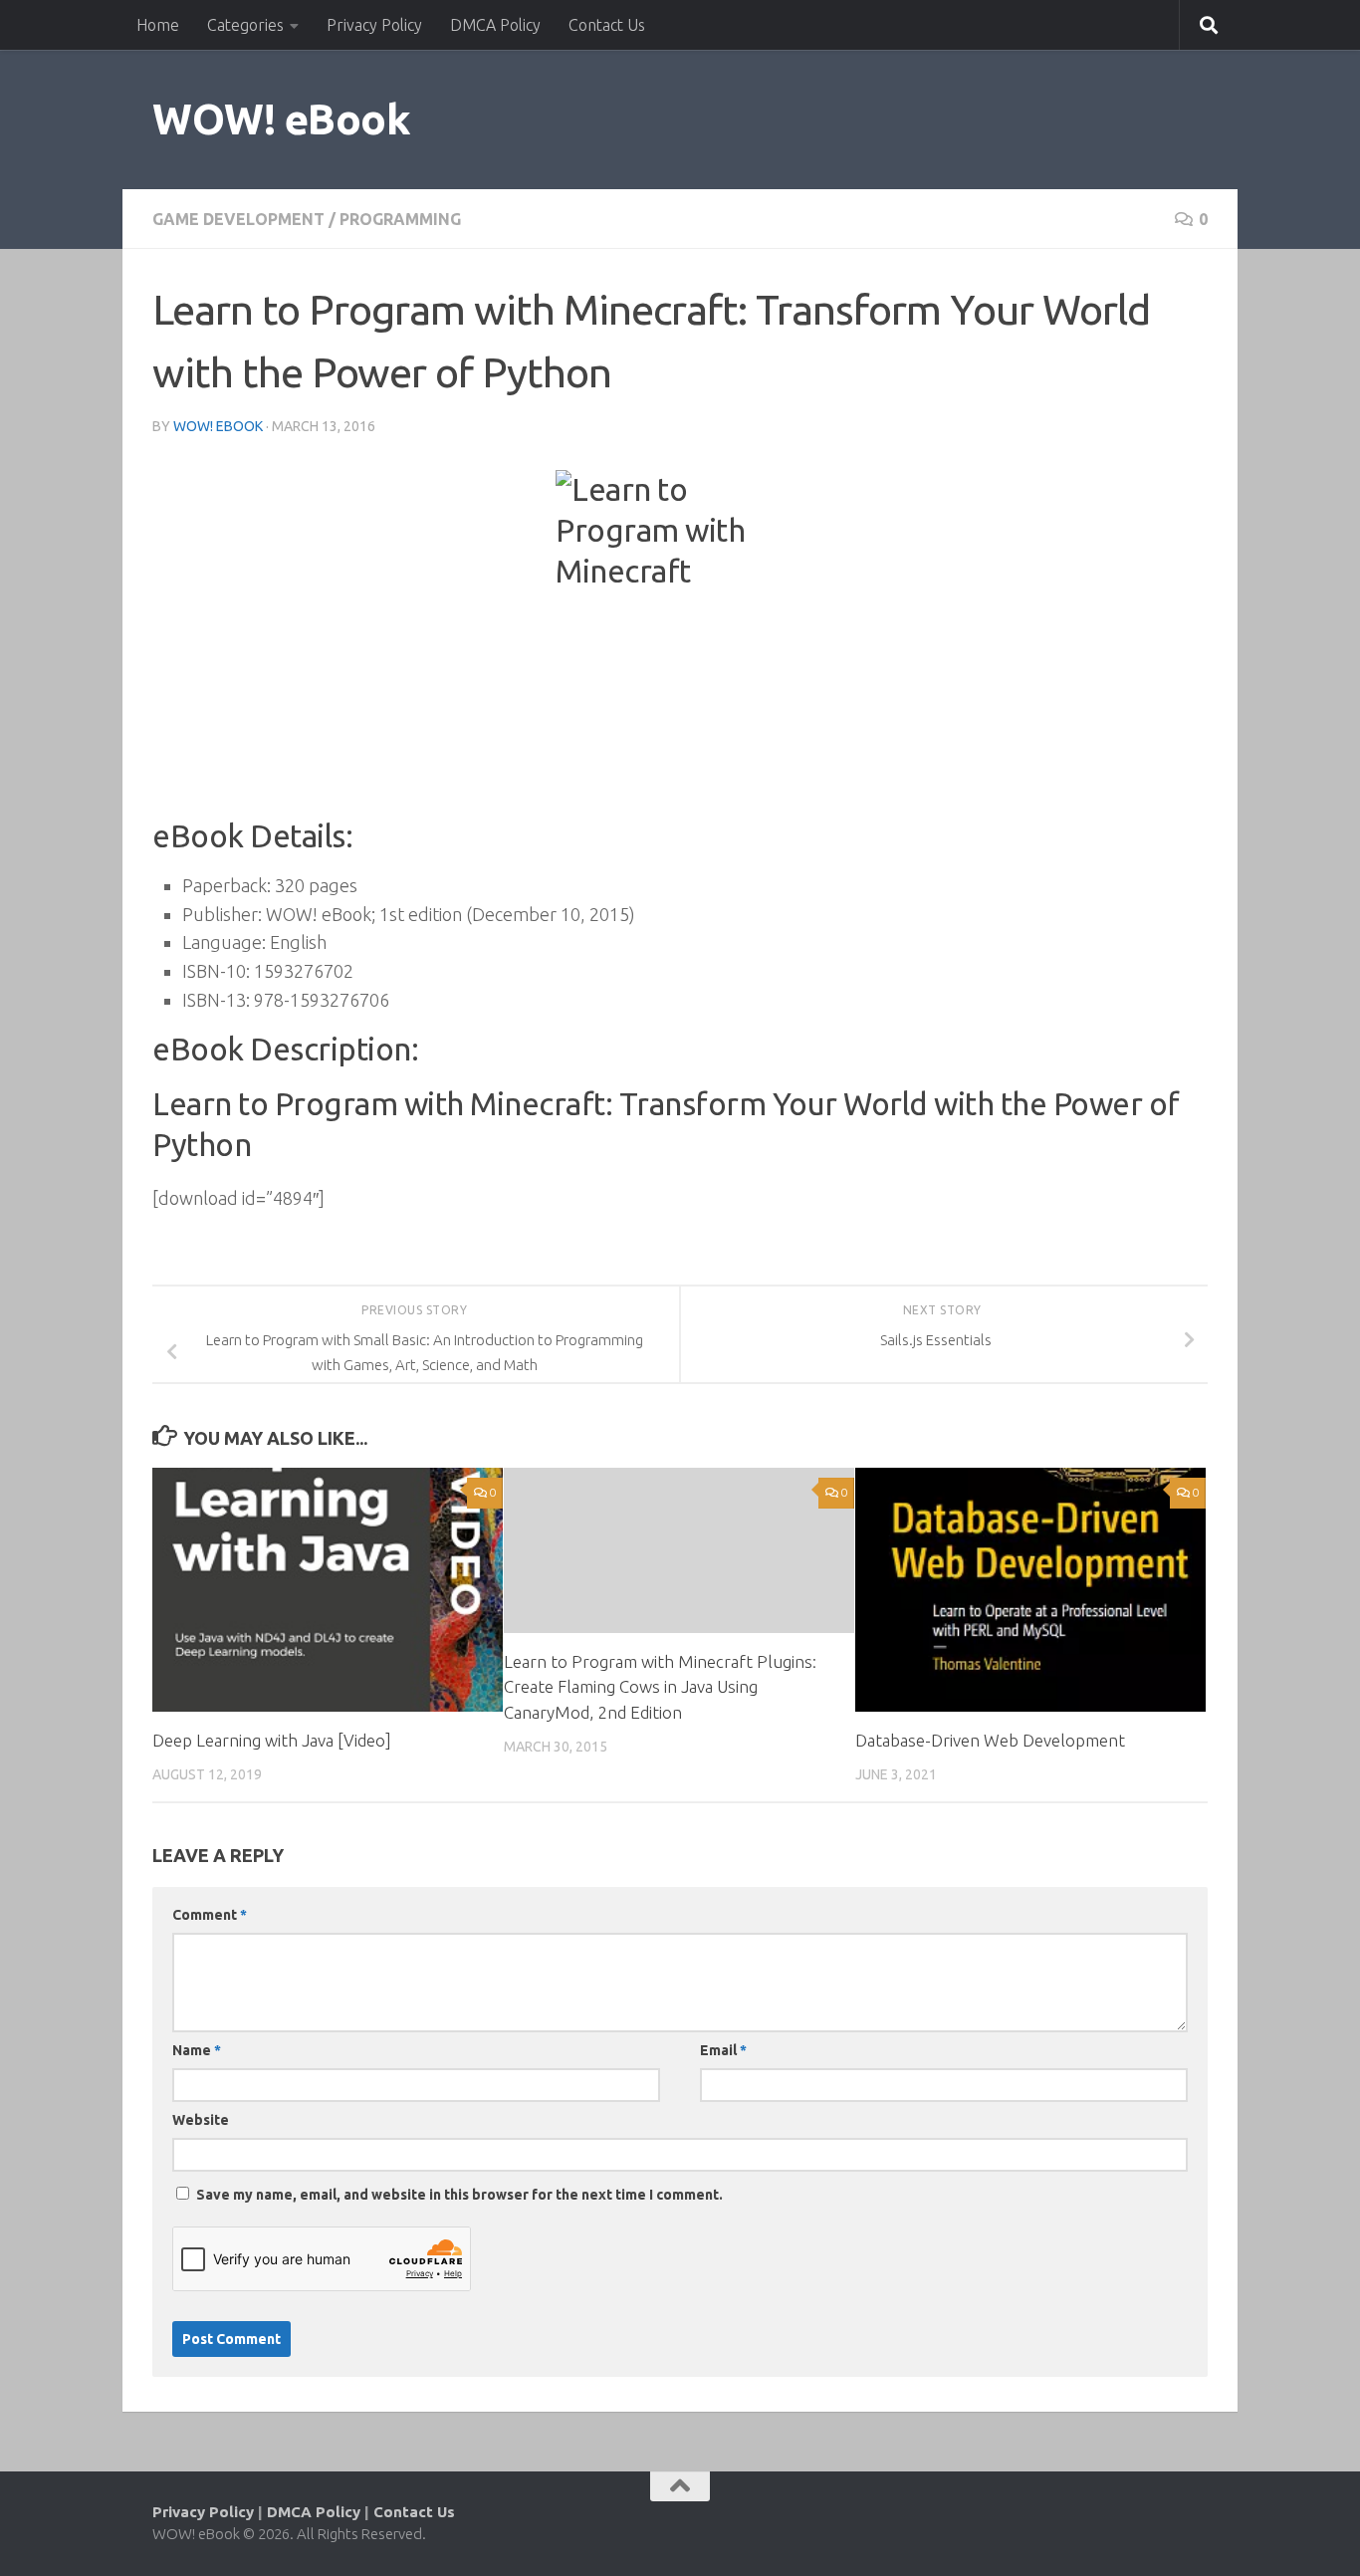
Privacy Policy (374, 25)
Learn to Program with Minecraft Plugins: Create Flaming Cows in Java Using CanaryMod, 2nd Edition (660, 1687)
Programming (400, 219)
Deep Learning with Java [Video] (272, 1740)
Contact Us (607, 25)
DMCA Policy (495, 25)
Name (197, 2050)
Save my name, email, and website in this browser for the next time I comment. (459, 2195)
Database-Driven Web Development (990, 1740)
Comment (210, 1915)
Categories (245, 25)
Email (723, 2050)
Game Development (238, 219)
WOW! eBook (281, 119)
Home (158, 25)
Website (201, 2120)
